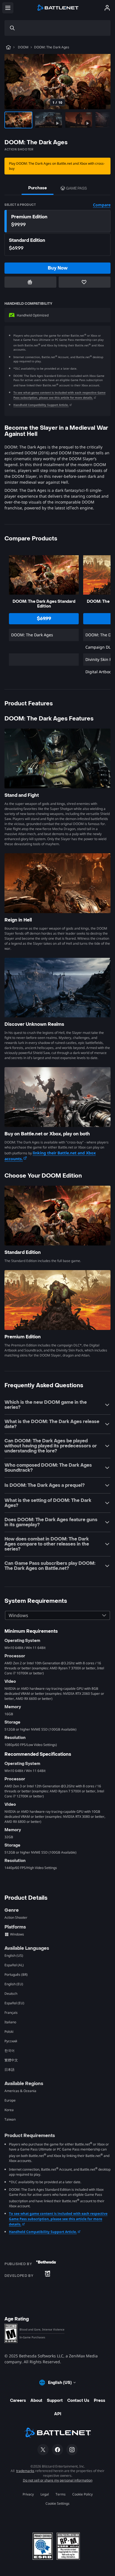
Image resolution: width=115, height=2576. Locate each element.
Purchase (38, 188)
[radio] (57, 221)
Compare (102, 205)
